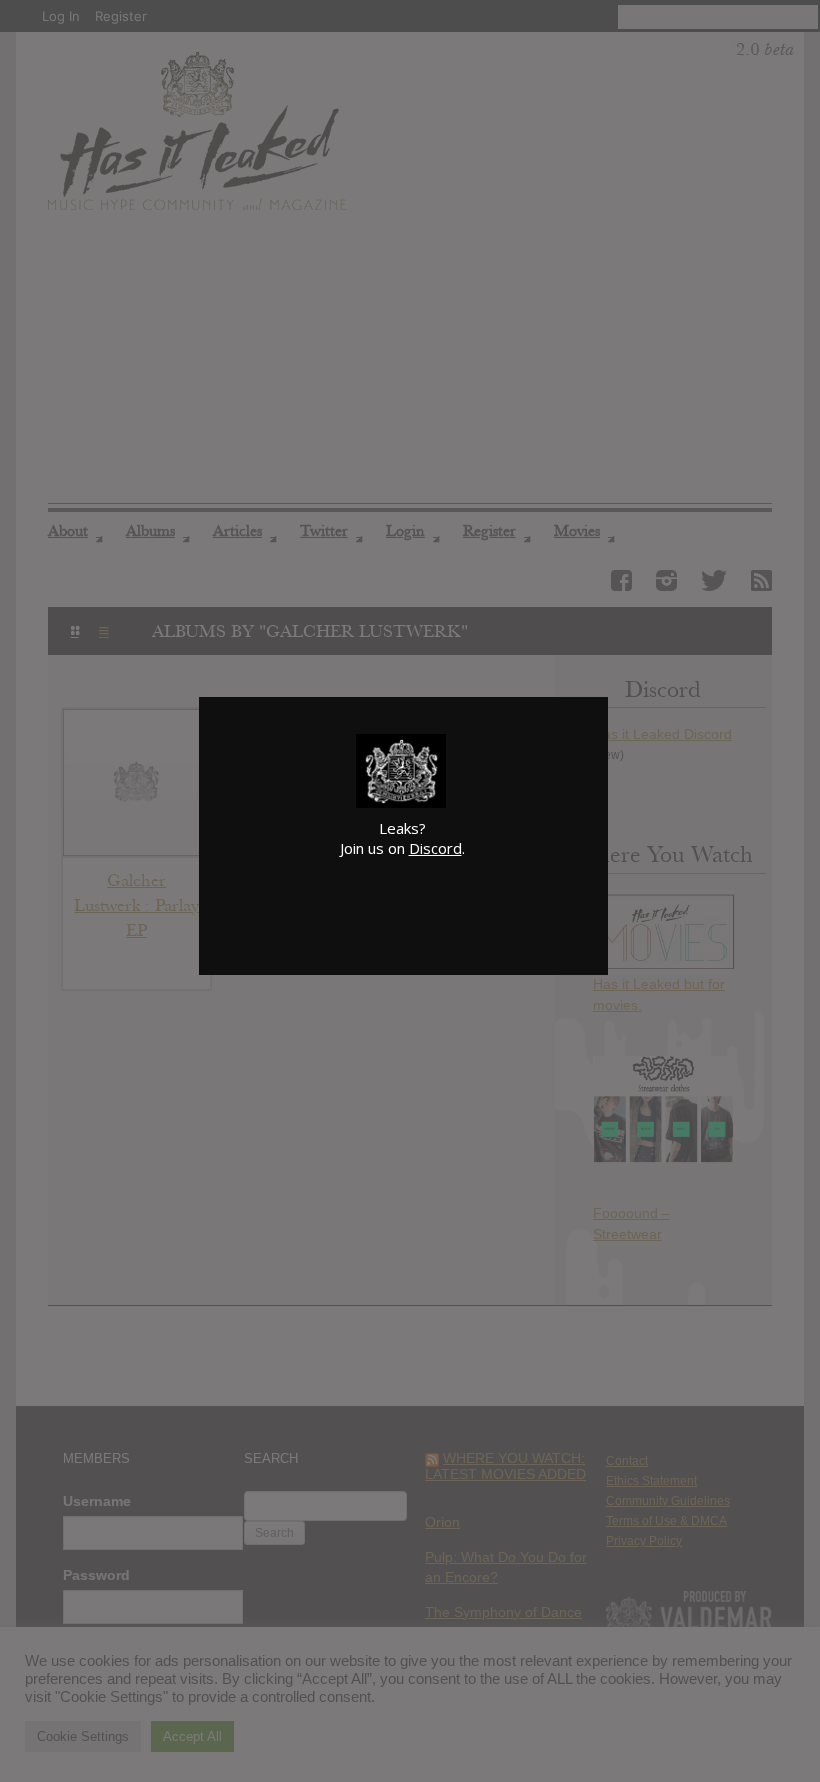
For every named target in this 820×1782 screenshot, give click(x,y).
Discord (435, 848)
